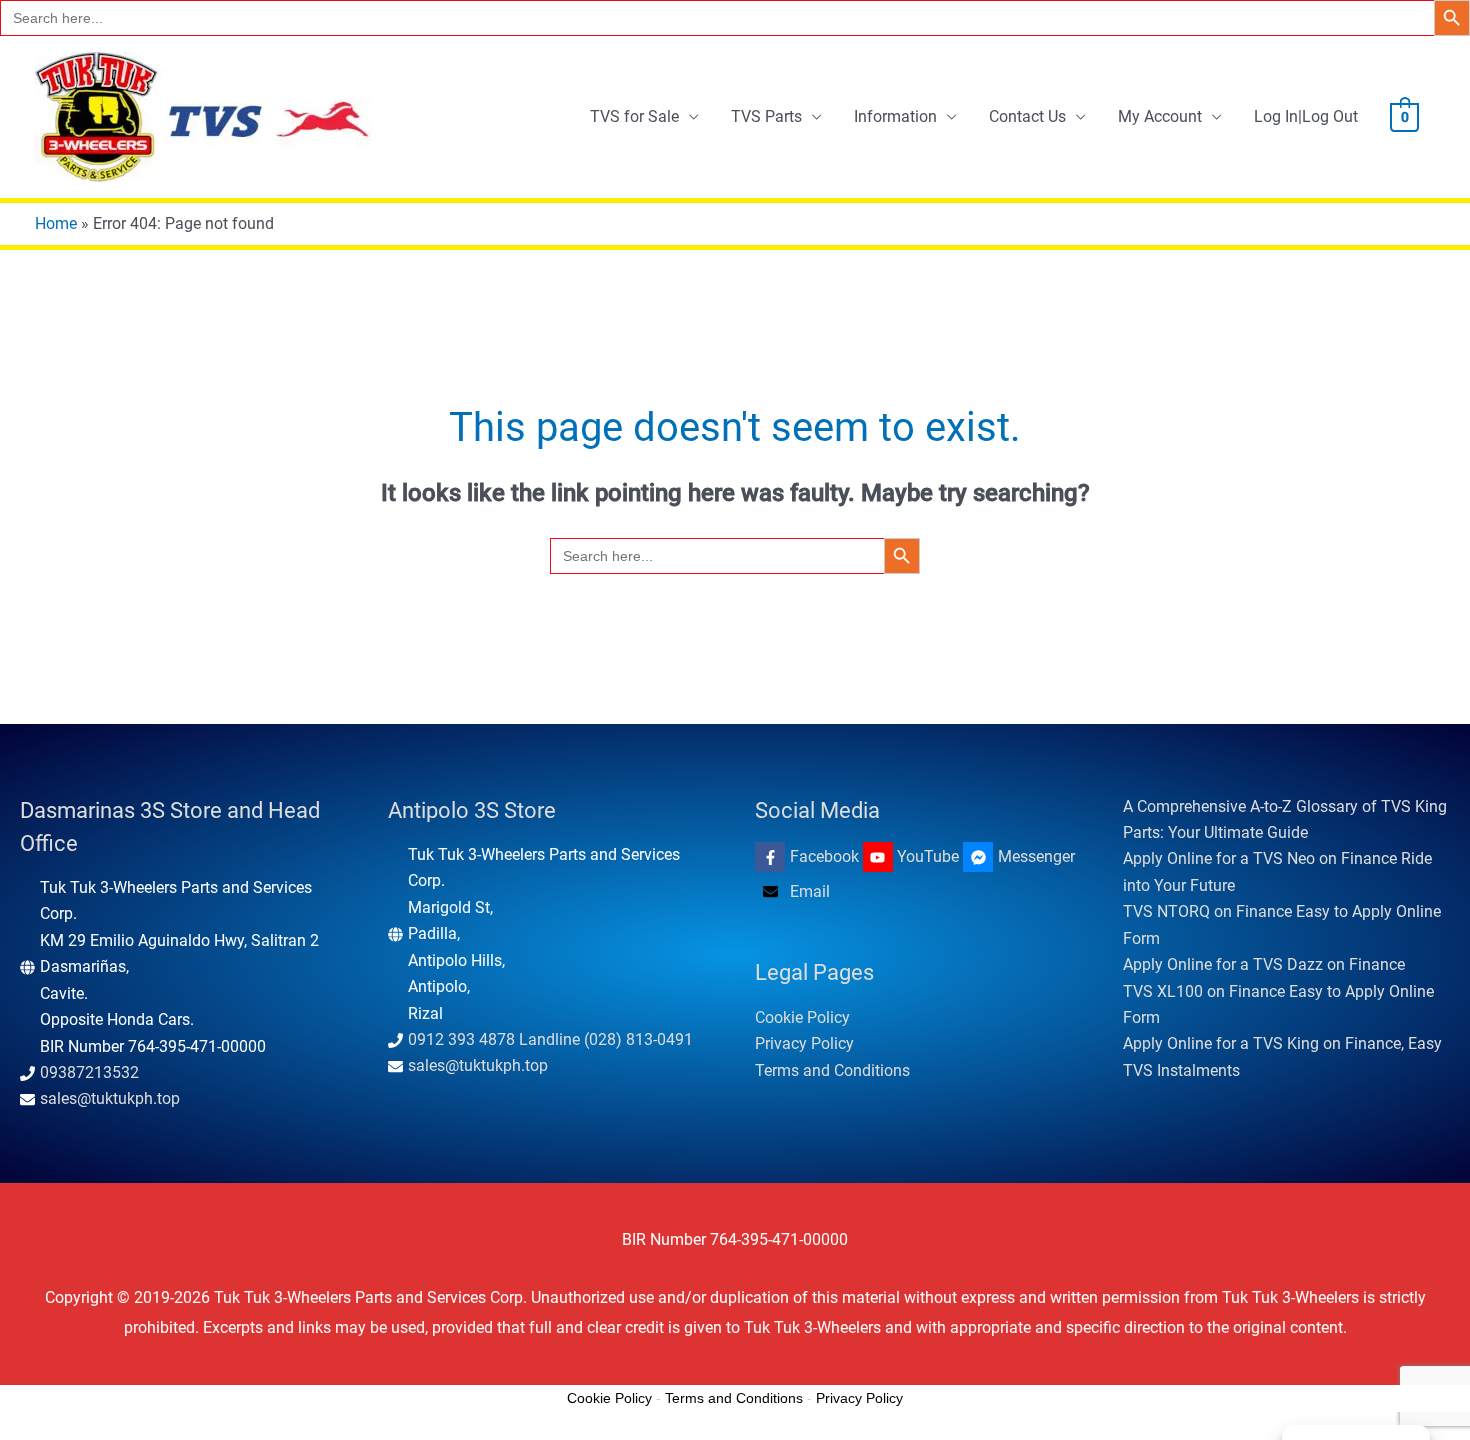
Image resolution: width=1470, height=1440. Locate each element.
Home (56, 223)
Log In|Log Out (1306, 116)
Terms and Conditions (832, 1070)
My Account (1160, 116)
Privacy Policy (804, 1043)
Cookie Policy (802, 1017)
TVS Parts (766, 116)
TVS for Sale (634, 116)
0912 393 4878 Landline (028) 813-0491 (550, 1039)
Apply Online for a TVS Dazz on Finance (1264, 964)
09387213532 (89, 1072)
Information (895, 116)
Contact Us (1027, 116)
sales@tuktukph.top (110, 1098)
